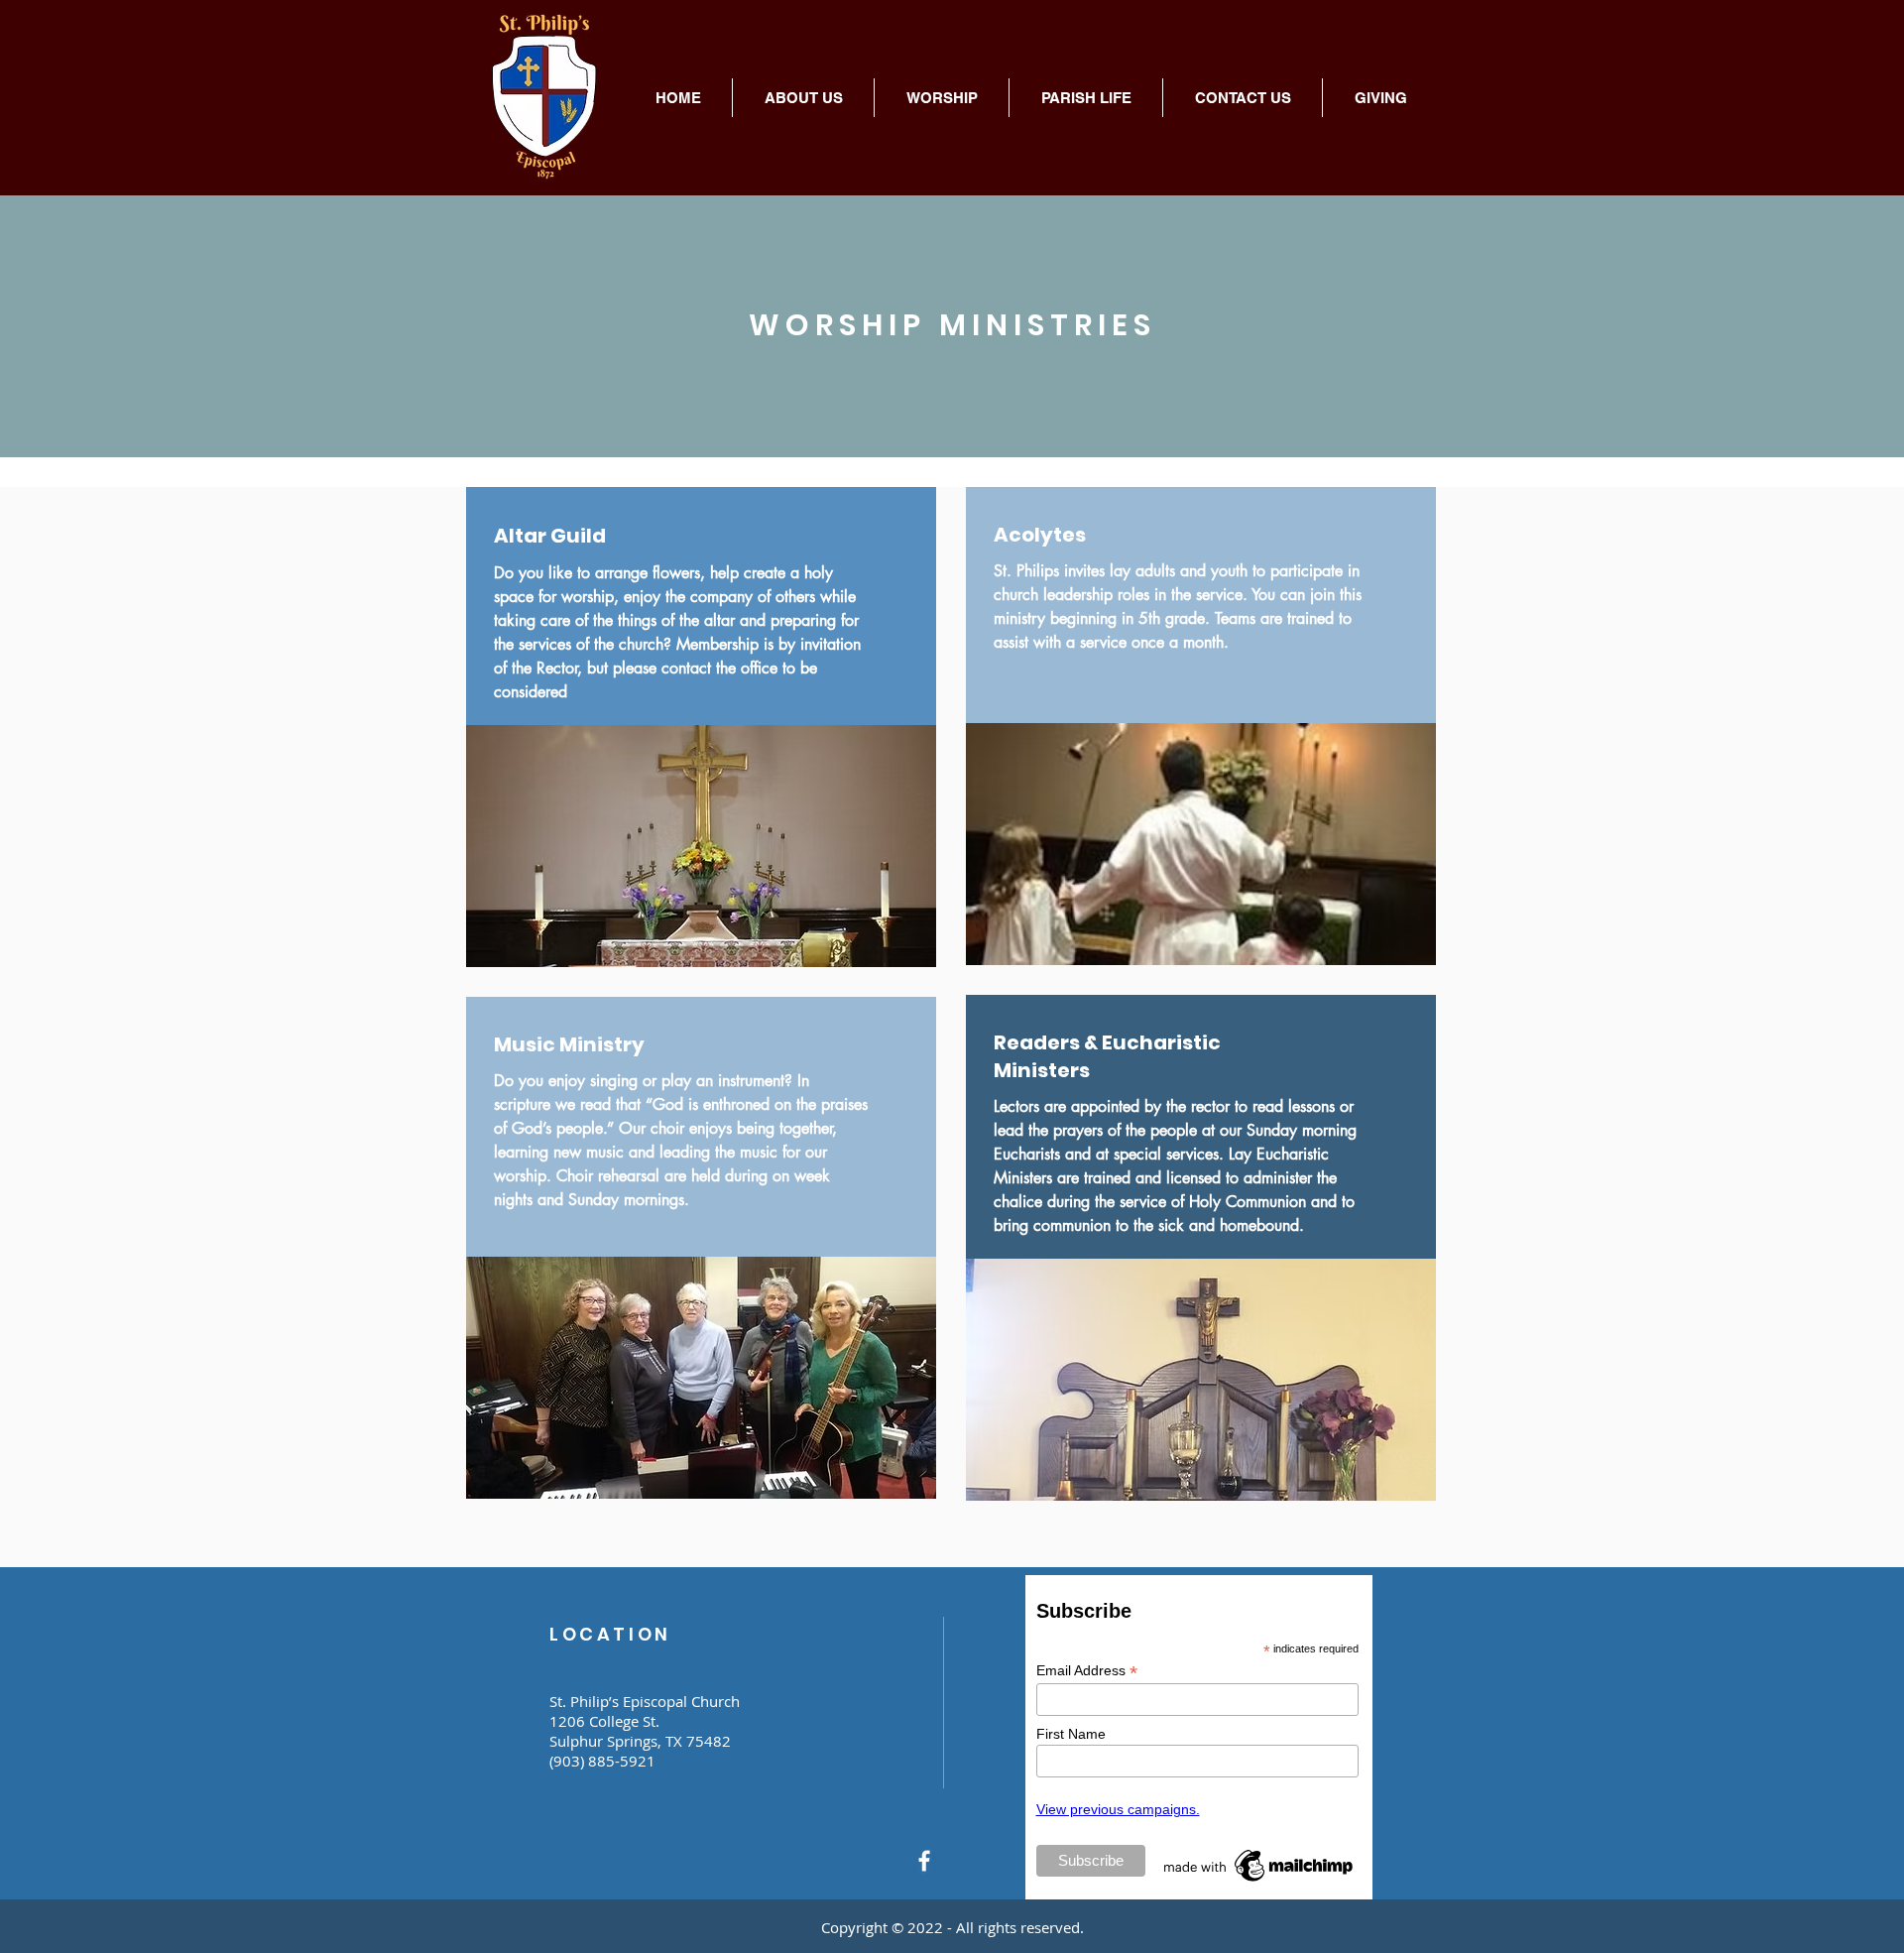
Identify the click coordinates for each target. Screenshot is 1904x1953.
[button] (803, 98)
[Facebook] (924, 1861)
